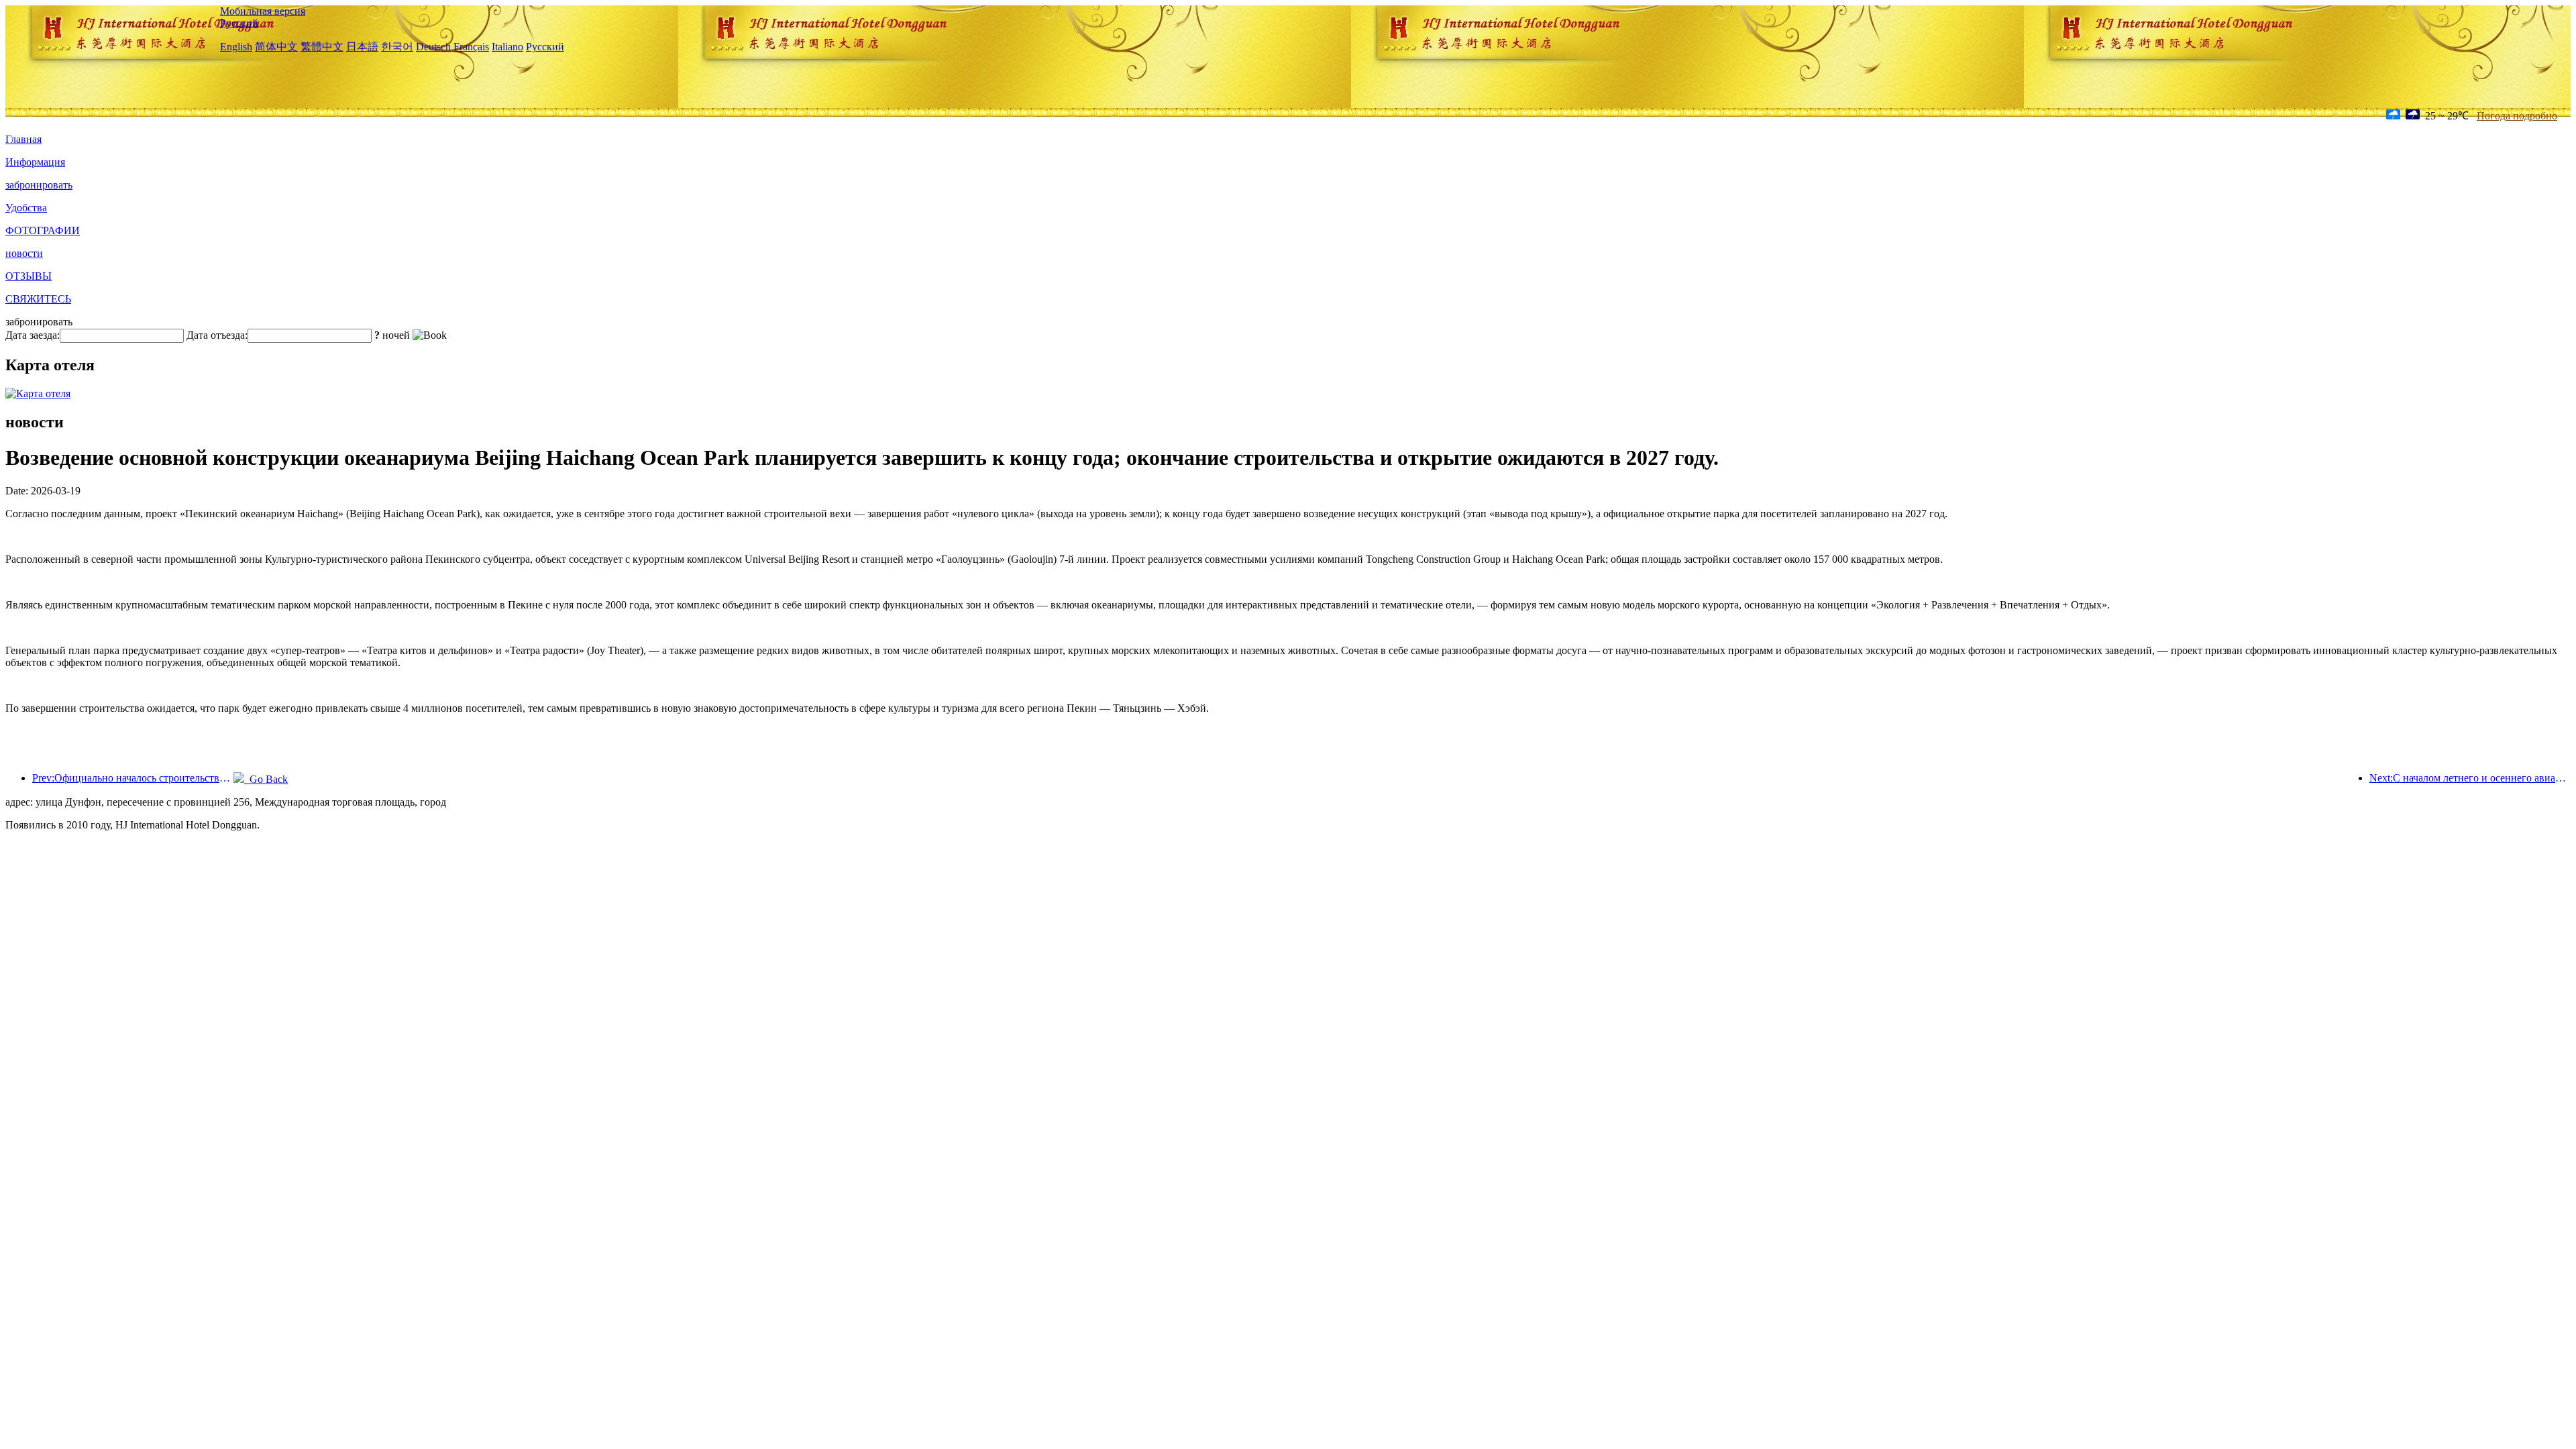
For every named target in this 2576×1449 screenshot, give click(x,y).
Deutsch (433, 47)
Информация (35, 162)
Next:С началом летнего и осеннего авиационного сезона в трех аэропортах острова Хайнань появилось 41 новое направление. (2470, 778)
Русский (239, 23)
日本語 (362, 47)
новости (24, 253)
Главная (23, 139)
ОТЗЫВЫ (29, 276)
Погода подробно (2517, 116)
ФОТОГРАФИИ (43, 230)
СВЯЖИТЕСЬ (38, 299)
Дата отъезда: (217, 335)
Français (471, 47)
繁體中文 (322, 47)
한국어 (397, 47)
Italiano (507, 47)
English (236, 47)
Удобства (26, 208)
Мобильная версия (263, 11)
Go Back (266, 779)
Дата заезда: (33, 335)
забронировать (39, 185)
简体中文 (276, 47)
